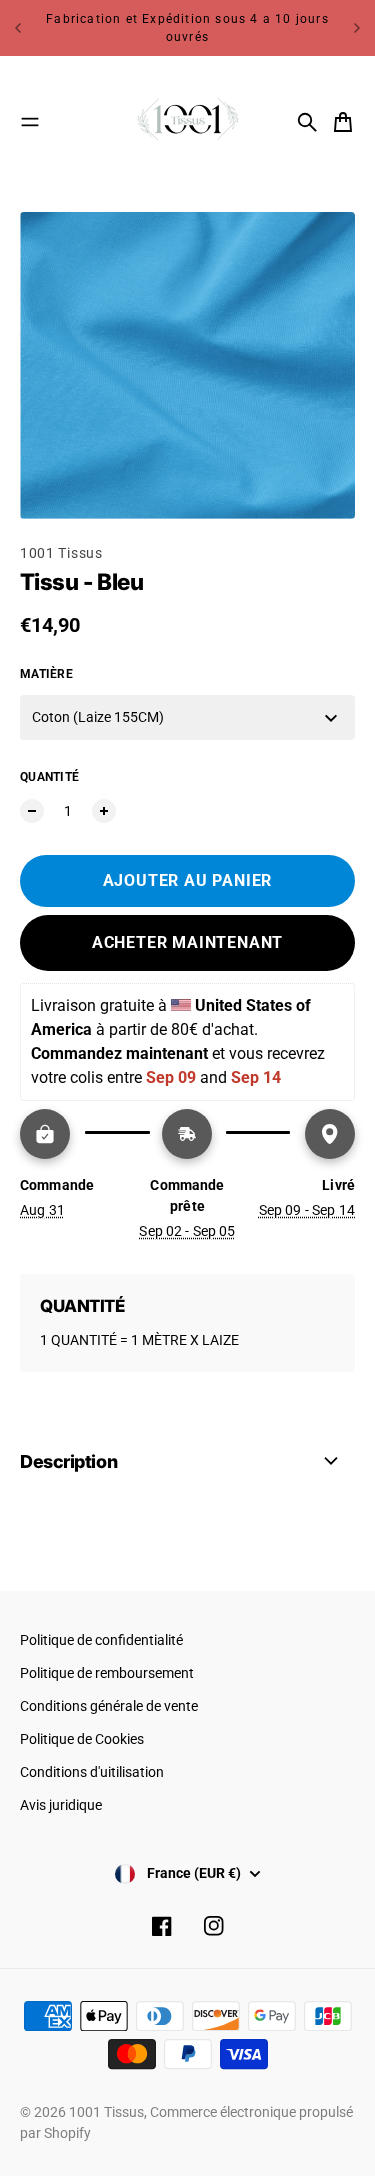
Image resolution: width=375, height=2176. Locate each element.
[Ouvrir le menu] (30, 122)
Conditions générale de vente (109, 1706)
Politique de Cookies (82, 1739)
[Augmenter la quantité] (104, 811)
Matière (46, 674)
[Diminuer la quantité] (32, 811)
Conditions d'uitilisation (92, 1772)
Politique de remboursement (107, 1673)
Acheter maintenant (187, 942)
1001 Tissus (61, 553)
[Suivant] (357, 28)
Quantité (49, 777)
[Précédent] (18, 28)
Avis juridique (61, 1805)
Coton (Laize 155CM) (98, 717)
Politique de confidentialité (101, 1640)
